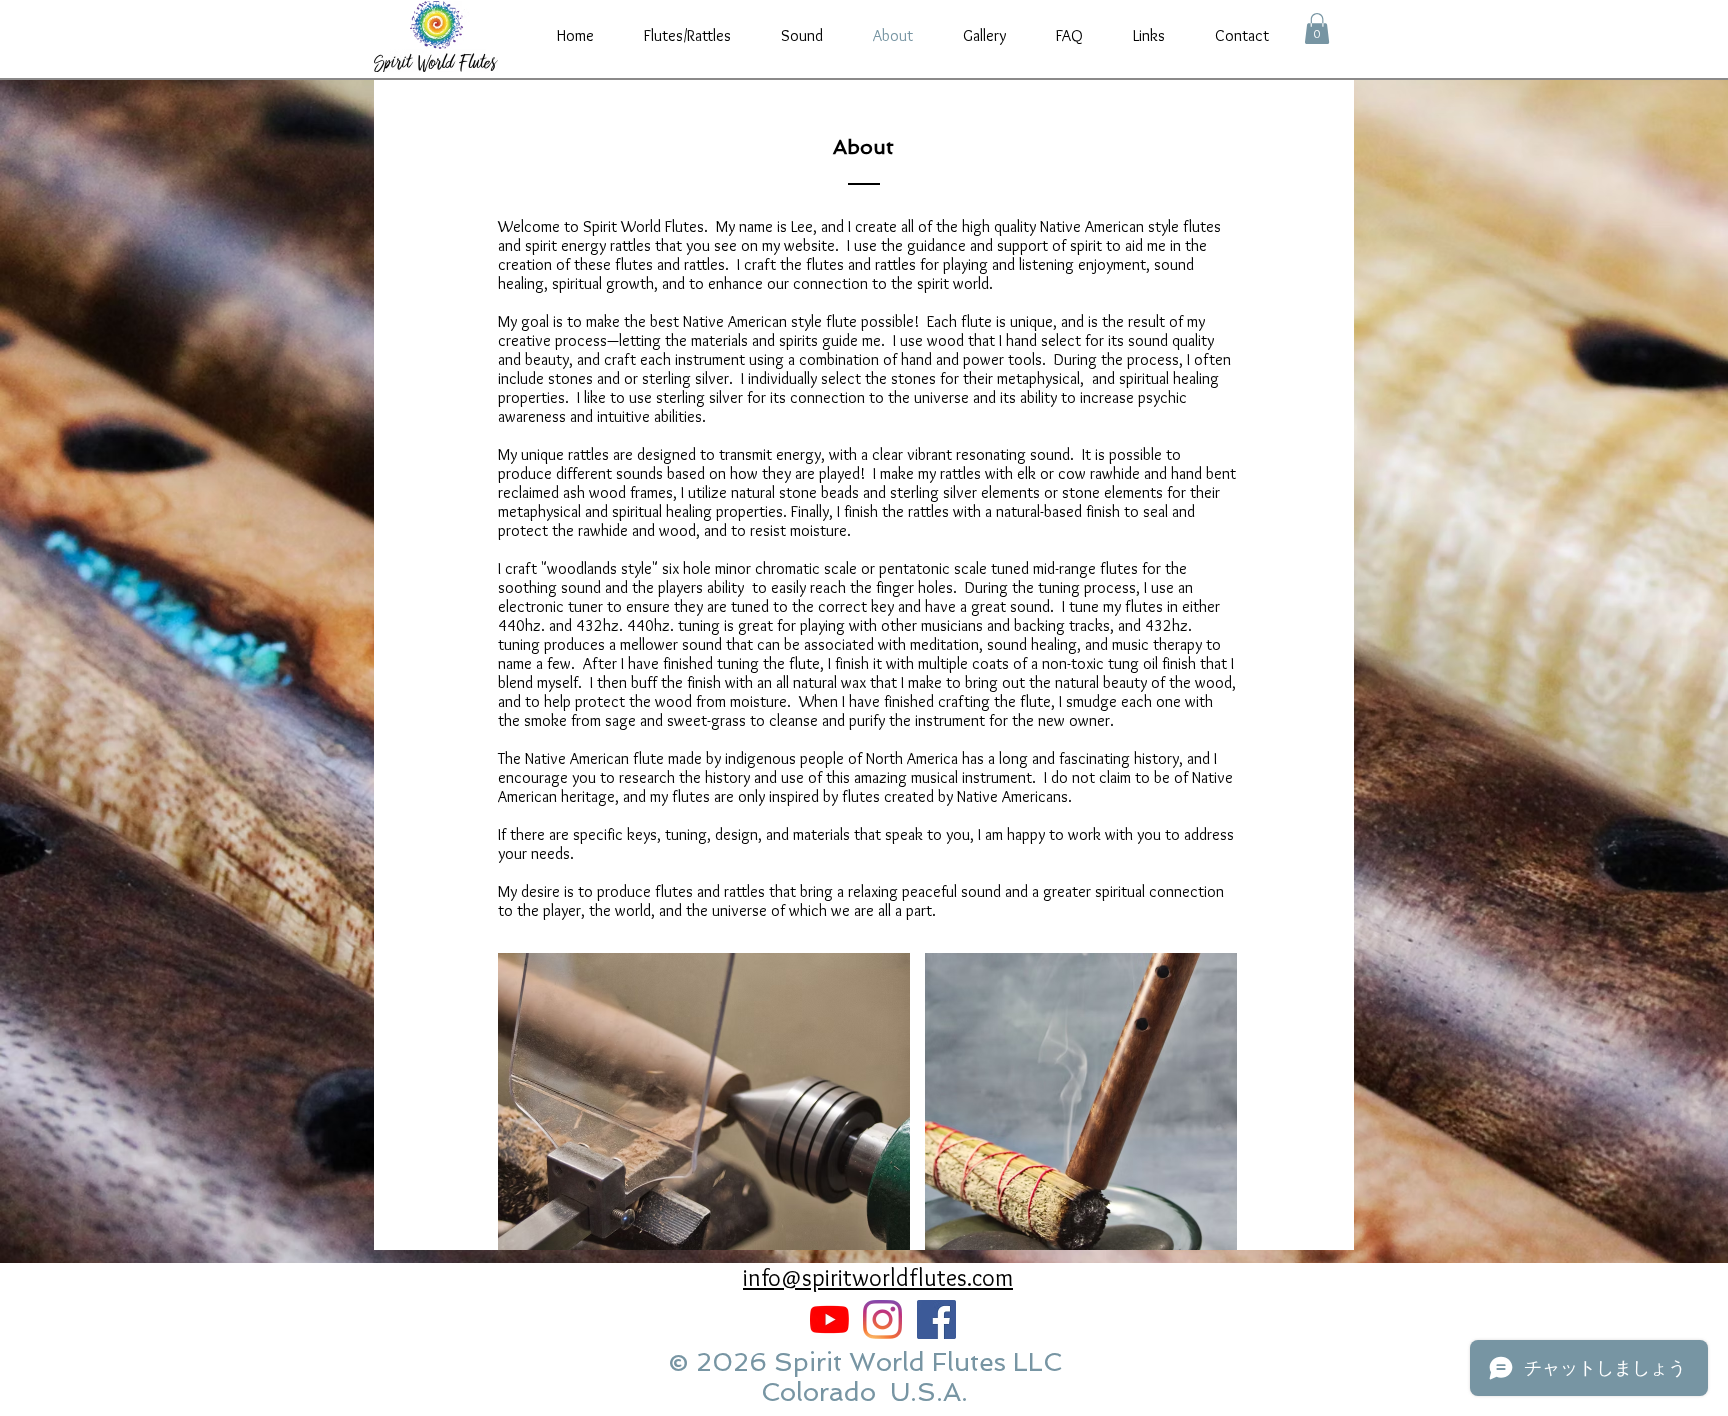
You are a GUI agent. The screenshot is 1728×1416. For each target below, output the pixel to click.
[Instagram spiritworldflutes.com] (882, 1319)
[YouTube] (829, 1319)
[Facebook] (936, 1319)
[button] (1317, 28)
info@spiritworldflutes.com (878, 1277)
